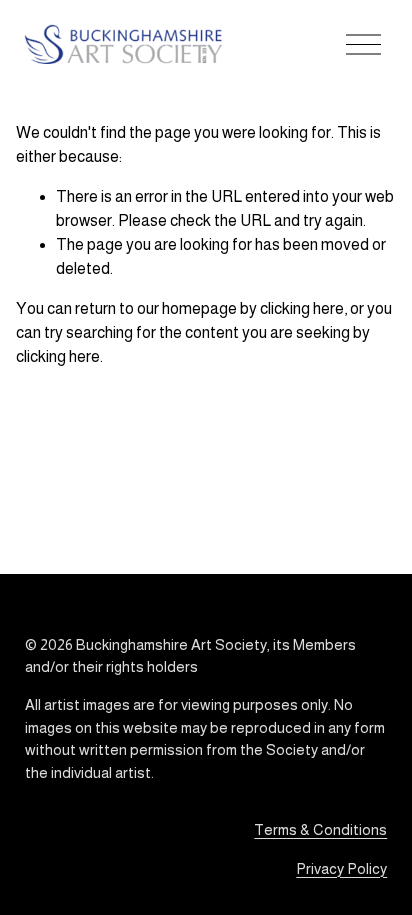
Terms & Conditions (320, 829)
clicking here (302, 308)
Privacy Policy (341, 868)
